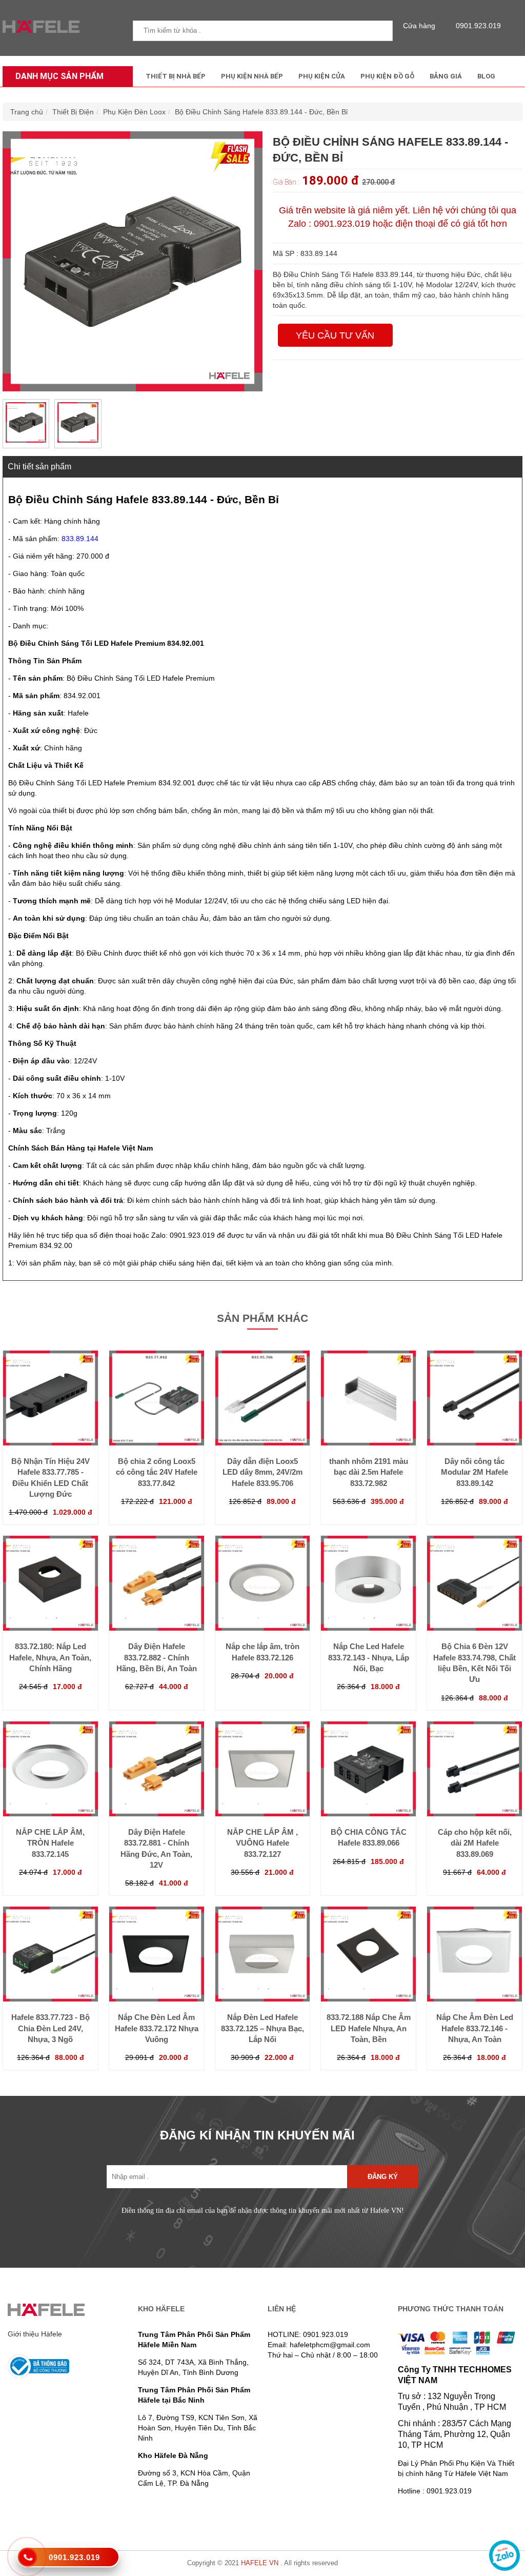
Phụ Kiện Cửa (322, 76)
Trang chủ (27, 112)
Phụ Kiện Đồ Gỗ (387, 76)
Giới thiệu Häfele (35, 2334)
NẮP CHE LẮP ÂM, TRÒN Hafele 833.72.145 (50, 1843)
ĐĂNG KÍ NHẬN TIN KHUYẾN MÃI (257, 2135)
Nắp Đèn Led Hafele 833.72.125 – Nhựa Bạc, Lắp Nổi (262, 2028)
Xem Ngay (50, 1438)
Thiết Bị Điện (73, 112)
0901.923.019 (478, 26)
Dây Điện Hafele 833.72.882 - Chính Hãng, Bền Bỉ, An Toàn (157, 1657)
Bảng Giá (446, 76)
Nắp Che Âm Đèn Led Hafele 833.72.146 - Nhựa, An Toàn (475, 2028)
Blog (486, 76)
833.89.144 (80, 539)
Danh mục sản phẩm (59, 76)
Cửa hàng (419, 26)
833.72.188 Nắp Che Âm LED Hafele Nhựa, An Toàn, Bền (369, 2028)
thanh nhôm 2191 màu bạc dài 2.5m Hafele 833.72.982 (369, 1472)
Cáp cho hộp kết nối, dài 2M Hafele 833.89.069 (475, 1843)
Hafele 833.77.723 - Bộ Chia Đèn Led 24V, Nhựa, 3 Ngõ (51, 2028)
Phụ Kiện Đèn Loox (134, 112)
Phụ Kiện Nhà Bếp (252, 76)
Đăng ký (383, 2177)
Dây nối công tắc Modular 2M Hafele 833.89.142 (474, 1472)
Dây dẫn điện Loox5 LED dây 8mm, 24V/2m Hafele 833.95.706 (262, 1472)
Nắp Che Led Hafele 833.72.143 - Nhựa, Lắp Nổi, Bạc (369, 1657)
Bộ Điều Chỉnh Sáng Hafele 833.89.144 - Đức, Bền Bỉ (261, 112)
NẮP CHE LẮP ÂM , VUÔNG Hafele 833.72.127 (262, 1843)
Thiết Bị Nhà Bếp (176, 76)
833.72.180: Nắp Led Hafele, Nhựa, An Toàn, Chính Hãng (50, 1657)
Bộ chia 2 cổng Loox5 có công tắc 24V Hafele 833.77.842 (157, 1472)
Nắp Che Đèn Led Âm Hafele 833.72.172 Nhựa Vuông (157, 2028)
